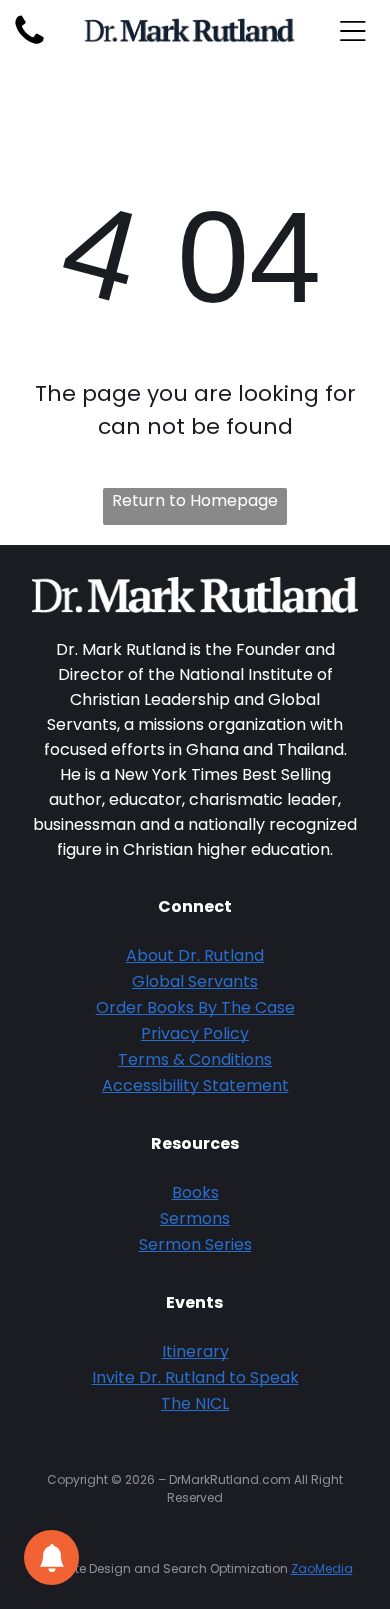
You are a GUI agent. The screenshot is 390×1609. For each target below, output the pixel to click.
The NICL (195, 1403)
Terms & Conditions (195, 1059)
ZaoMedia (322, 1568)
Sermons (195, 1218)
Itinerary (195, 1351)
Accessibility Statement (195, 1085)
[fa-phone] (29, 43)
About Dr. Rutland (195, 955)
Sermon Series (195, 1244)
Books (195, 1192)
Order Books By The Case (195, 1007)
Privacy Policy (195, 1033)
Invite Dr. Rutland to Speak (195, 1377)
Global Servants (195, 981)
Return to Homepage (195, 500)
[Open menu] (353, 31)
